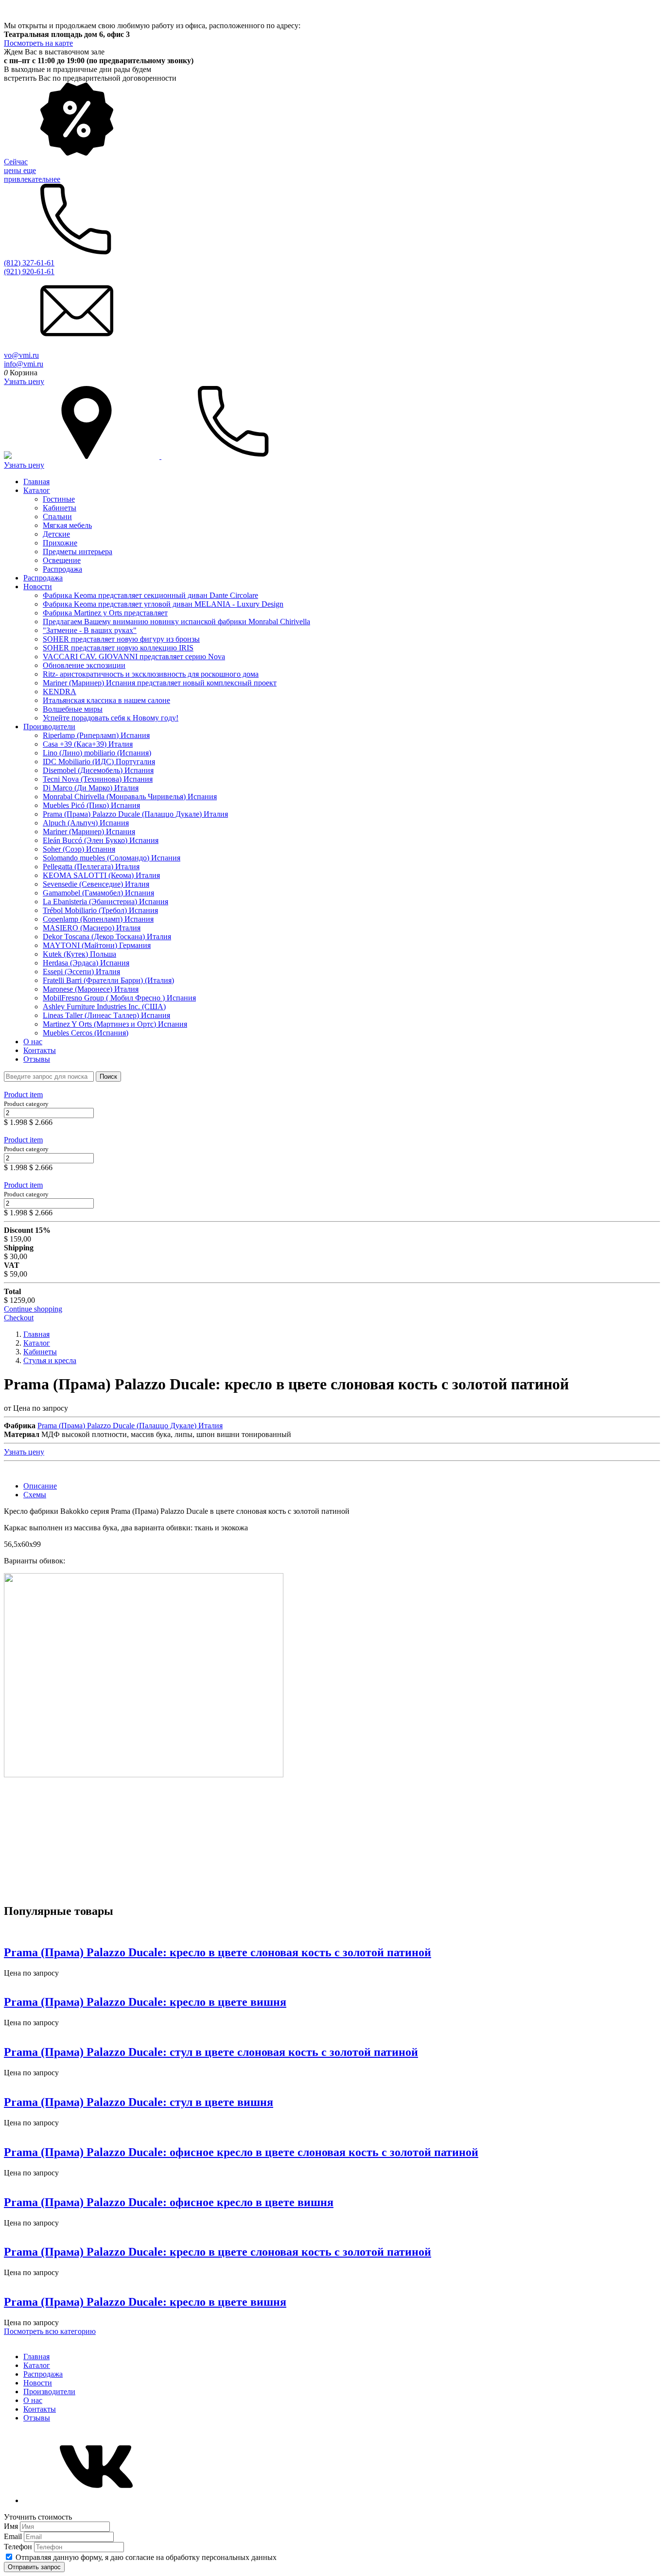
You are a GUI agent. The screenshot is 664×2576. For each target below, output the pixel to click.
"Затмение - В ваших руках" (90, 630)
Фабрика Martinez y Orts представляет (105, 613)
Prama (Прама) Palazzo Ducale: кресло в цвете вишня (145, 2002)
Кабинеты (60, 508)
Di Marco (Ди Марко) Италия (91, 788)
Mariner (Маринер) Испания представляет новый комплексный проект (160, 683)
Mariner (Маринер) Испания (89, 832)
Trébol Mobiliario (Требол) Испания (100, 910)
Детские (56, 534)
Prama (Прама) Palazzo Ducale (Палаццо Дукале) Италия (135, 814)
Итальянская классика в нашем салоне (106, 700)
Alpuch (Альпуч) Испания (86, 823)
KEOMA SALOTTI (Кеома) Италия (101, 875)
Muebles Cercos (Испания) (86, 1033)
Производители (49, 727)
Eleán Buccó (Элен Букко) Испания (101, 840)
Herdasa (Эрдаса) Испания (86, 963)
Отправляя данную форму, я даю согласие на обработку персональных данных (146, 2557)
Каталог (37, 490)
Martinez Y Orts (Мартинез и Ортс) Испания (115, 1024)
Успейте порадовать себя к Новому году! (111, 718)
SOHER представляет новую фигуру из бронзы (121, 639)
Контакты (40, 1050)
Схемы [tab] (35, 1495)
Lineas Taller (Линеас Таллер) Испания (106, 1015)
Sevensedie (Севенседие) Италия (96, 884)
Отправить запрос (34, 2567)
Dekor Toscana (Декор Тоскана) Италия (107, 937)
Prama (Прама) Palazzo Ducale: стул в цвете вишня (139, 2102)
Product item (23, 1095)
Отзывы (37, 1059)
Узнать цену (24, 381)
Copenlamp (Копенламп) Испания (98, 919)
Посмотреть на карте (38, 43)
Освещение (62, 560)
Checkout (19, 1318)
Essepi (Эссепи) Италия (81, 972)
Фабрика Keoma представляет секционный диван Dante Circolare (150, 595)
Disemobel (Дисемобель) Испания (98, 770)
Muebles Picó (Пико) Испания (91, 805)
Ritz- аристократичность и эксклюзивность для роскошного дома (151, 674)
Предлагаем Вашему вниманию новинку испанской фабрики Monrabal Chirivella (176, 622)
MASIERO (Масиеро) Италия (92, 928)
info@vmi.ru (24, 364)
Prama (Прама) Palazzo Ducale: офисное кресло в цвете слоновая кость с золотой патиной (241, 2152)
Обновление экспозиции (84, 665)
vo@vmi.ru (21, 355)
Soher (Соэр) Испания (79, 849)
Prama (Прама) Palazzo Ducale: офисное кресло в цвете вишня (169, 2202)
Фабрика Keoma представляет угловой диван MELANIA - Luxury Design (163, 604)
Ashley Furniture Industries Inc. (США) (104, 1007)
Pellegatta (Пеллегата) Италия (91, 867)
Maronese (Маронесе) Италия (91, 989)
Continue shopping (33, 1309)
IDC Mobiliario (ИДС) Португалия (99, 762)
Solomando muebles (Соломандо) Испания (112, 858)
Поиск (108, 1077)
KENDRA (60, 692)
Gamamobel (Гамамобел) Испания (98, 893)
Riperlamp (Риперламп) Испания (96, 735)
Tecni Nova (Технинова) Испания (98, 779)
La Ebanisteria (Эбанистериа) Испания (105, 902)
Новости (38, 587)
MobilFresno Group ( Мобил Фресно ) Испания (119, 998)
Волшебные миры (73, 709)
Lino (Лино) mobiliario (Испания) (97, 753)
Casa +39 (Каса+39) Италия (88, 744)
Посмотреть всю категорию (50, 2331)
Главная (36, 482)
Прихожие (60, 543)
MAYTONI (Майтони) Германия (97, 945)
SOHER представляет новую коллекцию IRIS (118, 648)
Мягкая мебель (67, 525)
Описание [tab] (40, 1486)
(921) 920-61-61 (29, 272)
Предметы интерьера (78, 552)
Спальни (57, 517)
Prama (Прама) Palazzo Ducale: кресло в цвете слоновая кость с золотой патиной (218, 1952)
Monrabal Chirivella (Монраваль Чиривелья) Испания (130, 797)
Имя (12, 2526)
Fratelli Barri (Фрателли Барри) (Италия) (108, 980)
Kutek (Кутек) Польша (79, 954)
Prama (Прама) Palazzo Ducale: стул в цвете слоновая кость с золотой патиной (211, 2052)
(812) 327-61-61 (29, 263)
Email (14, 2536)
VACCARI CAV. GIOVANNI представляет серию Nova (134, 657)
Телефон (19, 2547)
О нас (33, 1042)
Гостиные (59, 499)
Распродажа (62, 569)
